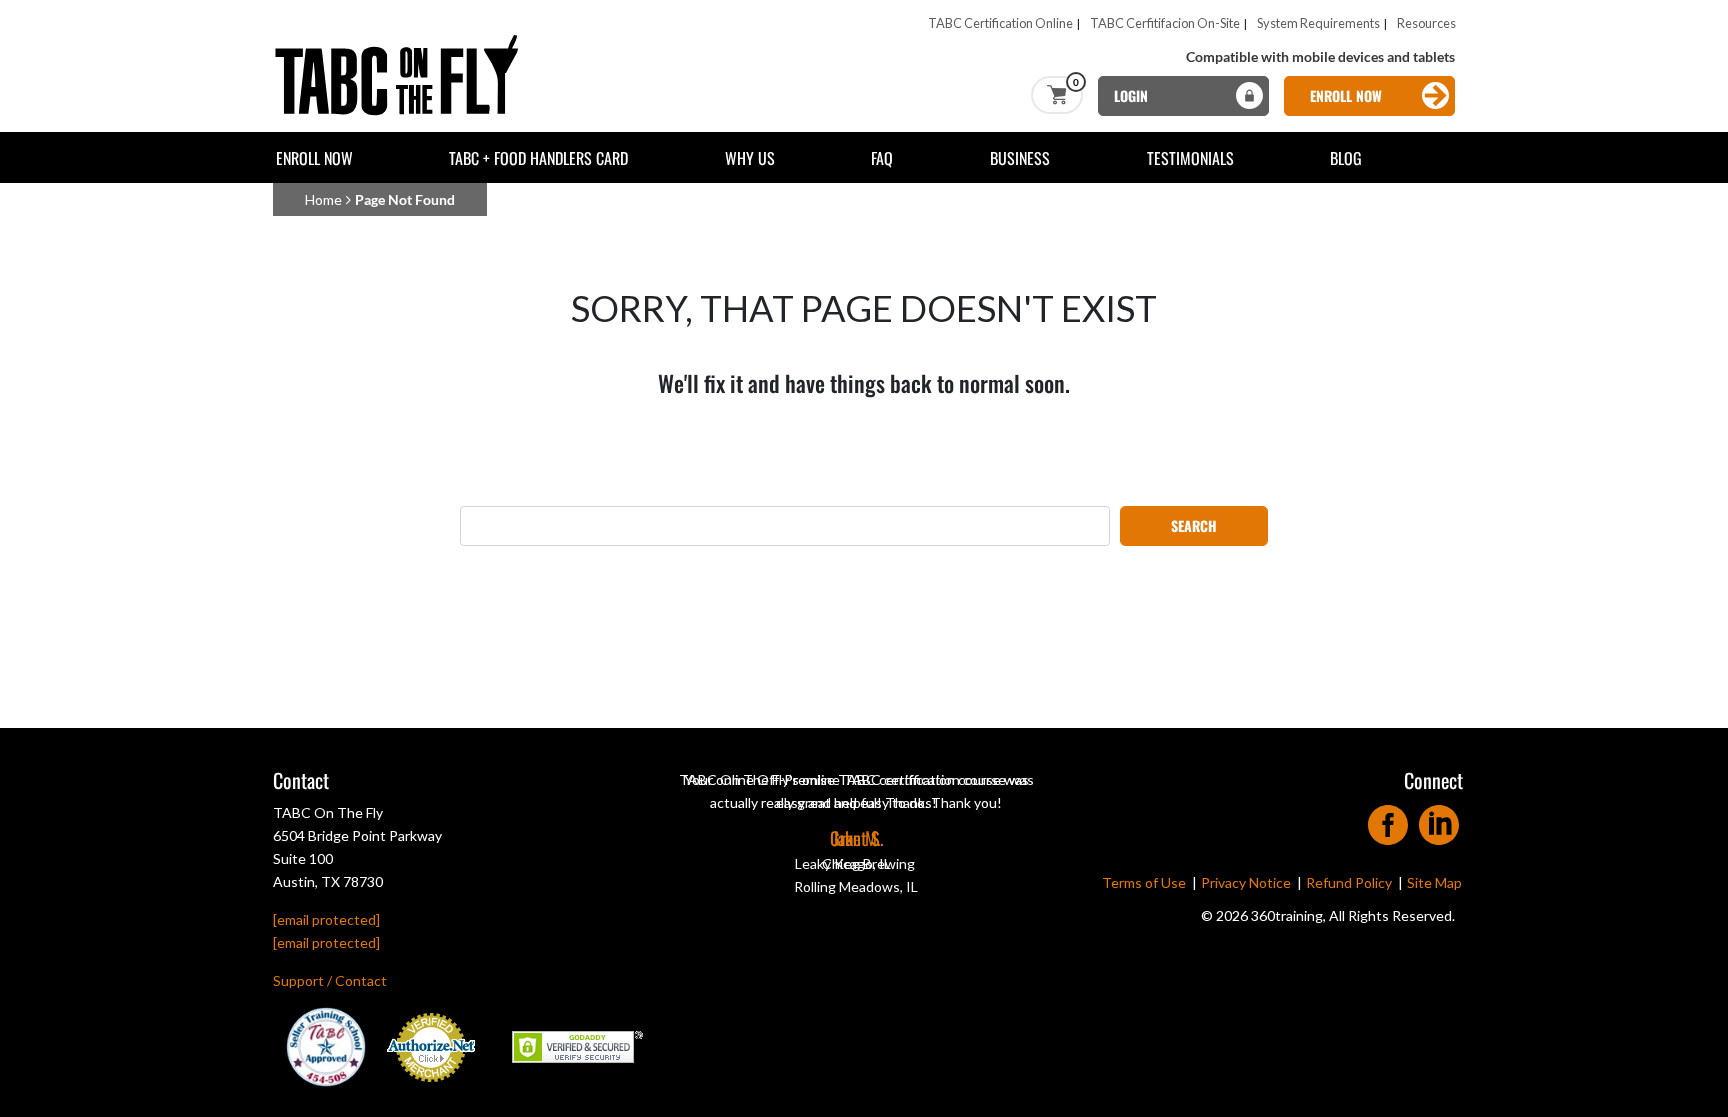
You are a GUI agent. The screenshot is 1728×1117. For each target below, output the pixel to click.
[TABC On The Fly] (403, 41)
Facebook (1388, 818)
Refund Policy (1349, 882)
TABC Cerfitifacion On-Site (1165, 23)
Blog (1346, 158)
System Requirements (1318, 23)
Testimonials (1190, 158)
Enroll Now (314, 158)
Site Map (1434, 882)
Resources (1426, 23)
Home (323, 199)
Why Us (750, 158)
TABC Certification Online (1000, 23)
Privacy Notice (1246, 882)
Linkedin (1439, 818)
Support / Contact (330, 980)
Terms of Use (1144, 882)
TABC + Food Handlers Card (538, 158)
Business (1020, 158)
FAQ (882, 158)
